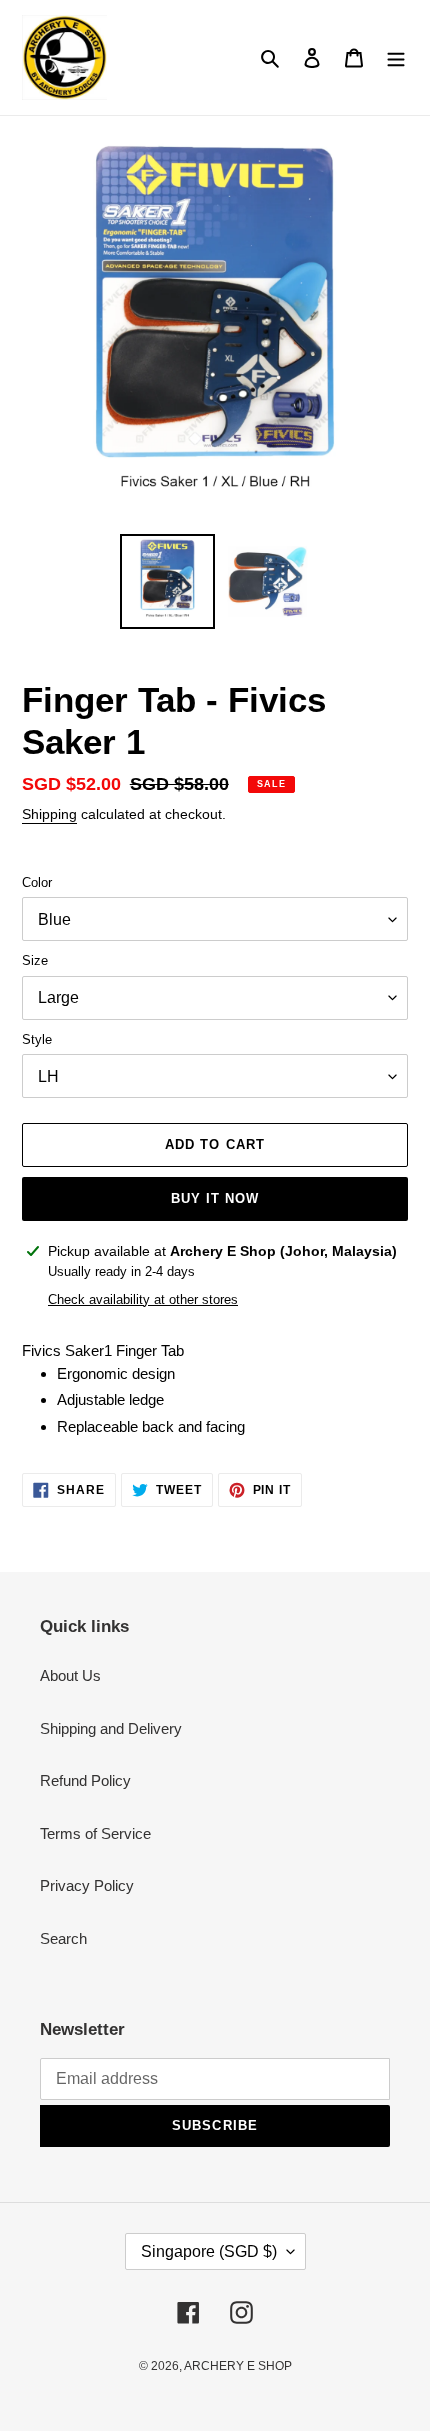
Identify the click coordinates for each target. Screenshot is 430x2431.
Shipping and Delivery (111, 1728)
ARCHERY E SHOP (238, 2366)
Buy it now (215, 1198)
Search (63, 1938)
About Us (70, 1675)
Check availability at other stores (143, 1299)
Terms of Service (95, 1833)
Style (37, 1039)
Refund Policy (85, 1780)
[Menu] (396, 57)
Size (35, 960)
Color (37, 882)
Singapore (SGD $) (209, 2251)
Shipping (49, 814)
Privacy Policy (87, 1885)
